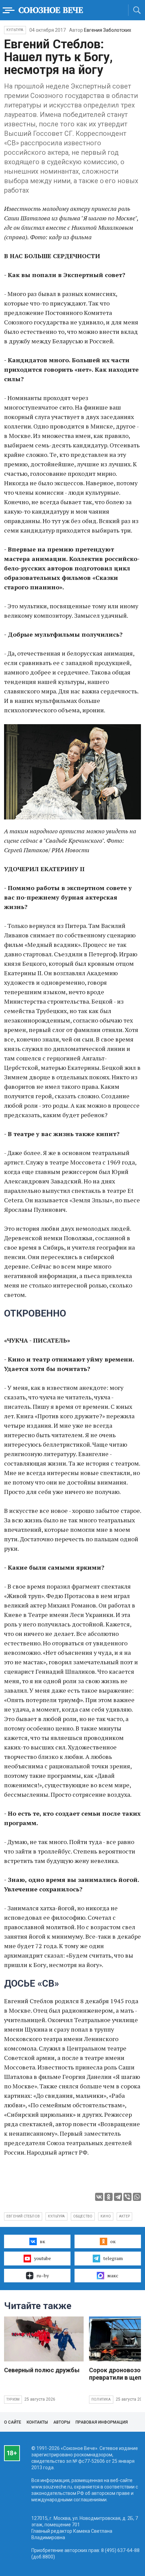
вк (42, 2241)
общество (83, 2216)
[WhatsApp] (137, 2197)
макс (113, 2275)
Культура (15, 30)
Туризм (13, 2399)
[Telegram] (118, 2197)
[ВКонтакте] (99, 2197)
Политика (101, 2399)
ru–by (43, 2275)
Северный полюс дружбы (42, 2370)
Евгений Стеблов (23, 2216)
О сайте (13, 2422)
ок (113, 2241)
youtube (42, 2258)
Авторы (62, 2422)
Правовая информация (102, 2422)
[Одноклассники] (109, 2197)
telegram (113, 2258)
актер (124, 2216)
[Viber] (127, 2197)
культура (56, 2216)
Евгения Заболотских (108, 30)
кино (106, 2216)
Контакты (37, 2422)
